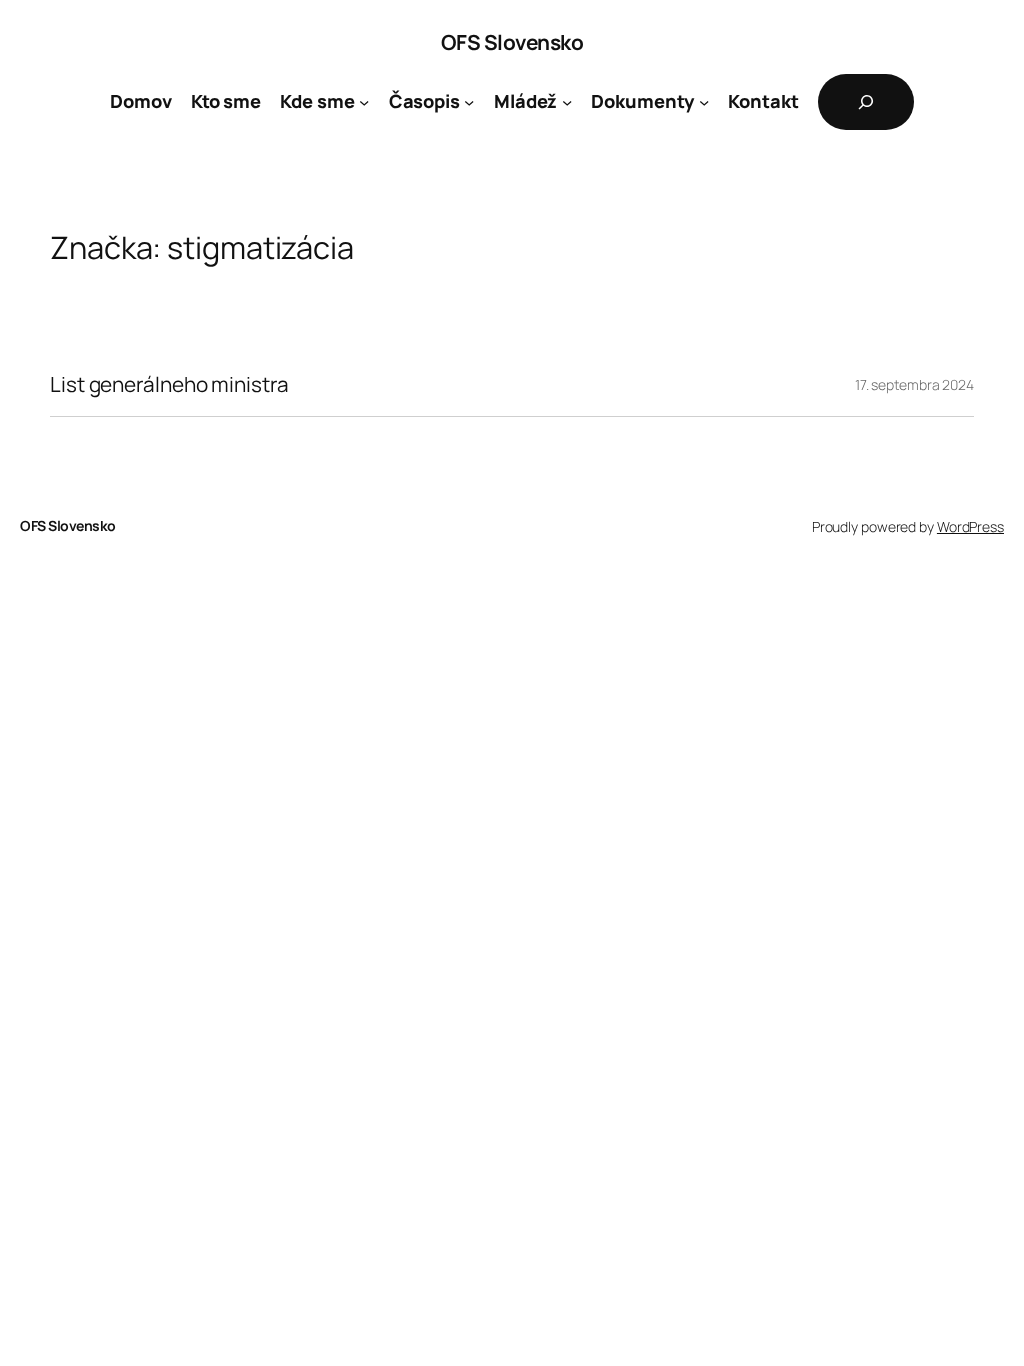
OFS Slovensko (512, 42)
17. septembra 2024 (914, 384)
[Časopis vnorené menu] (469, 102)
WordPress (970, 526)
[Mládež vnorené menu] (567, 102)
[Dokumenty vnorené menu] (704, 102)
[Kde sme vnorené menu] (364, 102)
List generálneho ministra (169, 384)
